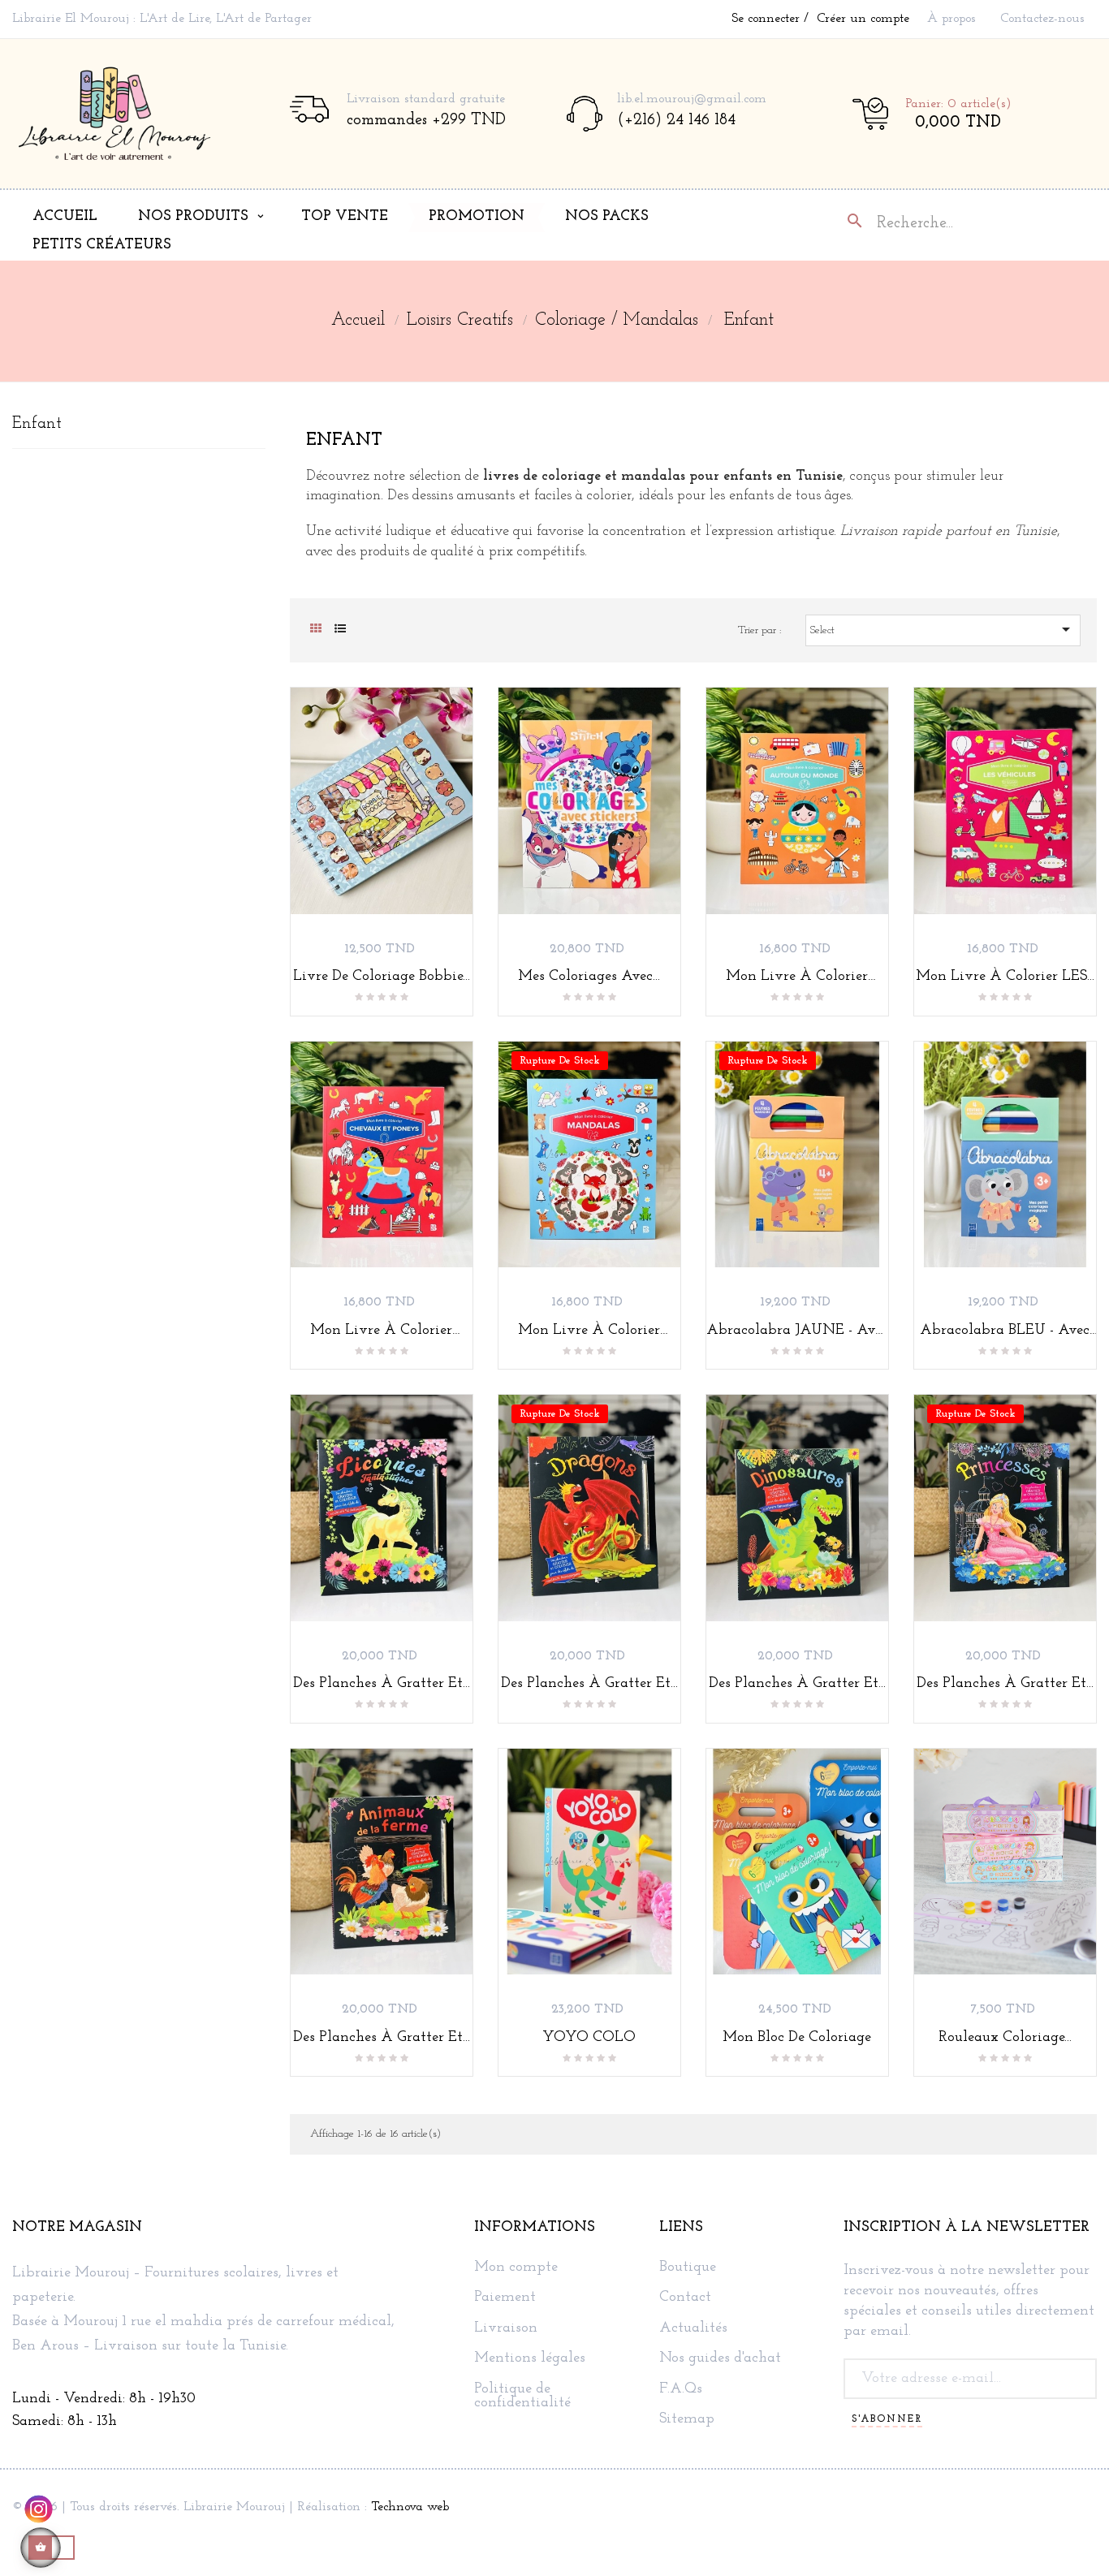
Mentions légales (530, 2359)
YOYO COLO (589, 2038)
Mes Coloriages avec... (589, 977)
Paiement (505, 2298)
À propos (951, 19)
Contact (685, 2298)
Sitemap (687, 2420)
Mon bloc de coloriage (797, 2038)
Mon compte (516, 2268)
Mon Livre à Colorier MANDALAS (589, 1331)
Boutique (688, 2268)
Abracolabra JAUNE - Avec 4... (797, 1331)
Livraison (506, 2329)
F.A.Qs (681, 2390)
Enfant (37, 424)
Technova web (410, 2507)
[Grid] (316, 630)
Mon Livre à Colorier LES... (1005, 977)
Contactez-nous (1042, 19)
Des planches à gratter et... (382, 1684)
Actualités (693, 2329)
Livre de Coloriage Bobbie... (382, 977)
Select (943, 629)
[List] (341, 630)
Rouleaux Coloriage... (1005, 2038)
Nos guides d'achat (720, 2359)
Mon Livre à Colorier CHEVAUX (381, 1331)
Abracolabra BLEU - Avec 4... (1005, 1331)
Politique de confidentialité (522, 2397)
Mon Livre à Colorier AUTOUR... (797, 977)
